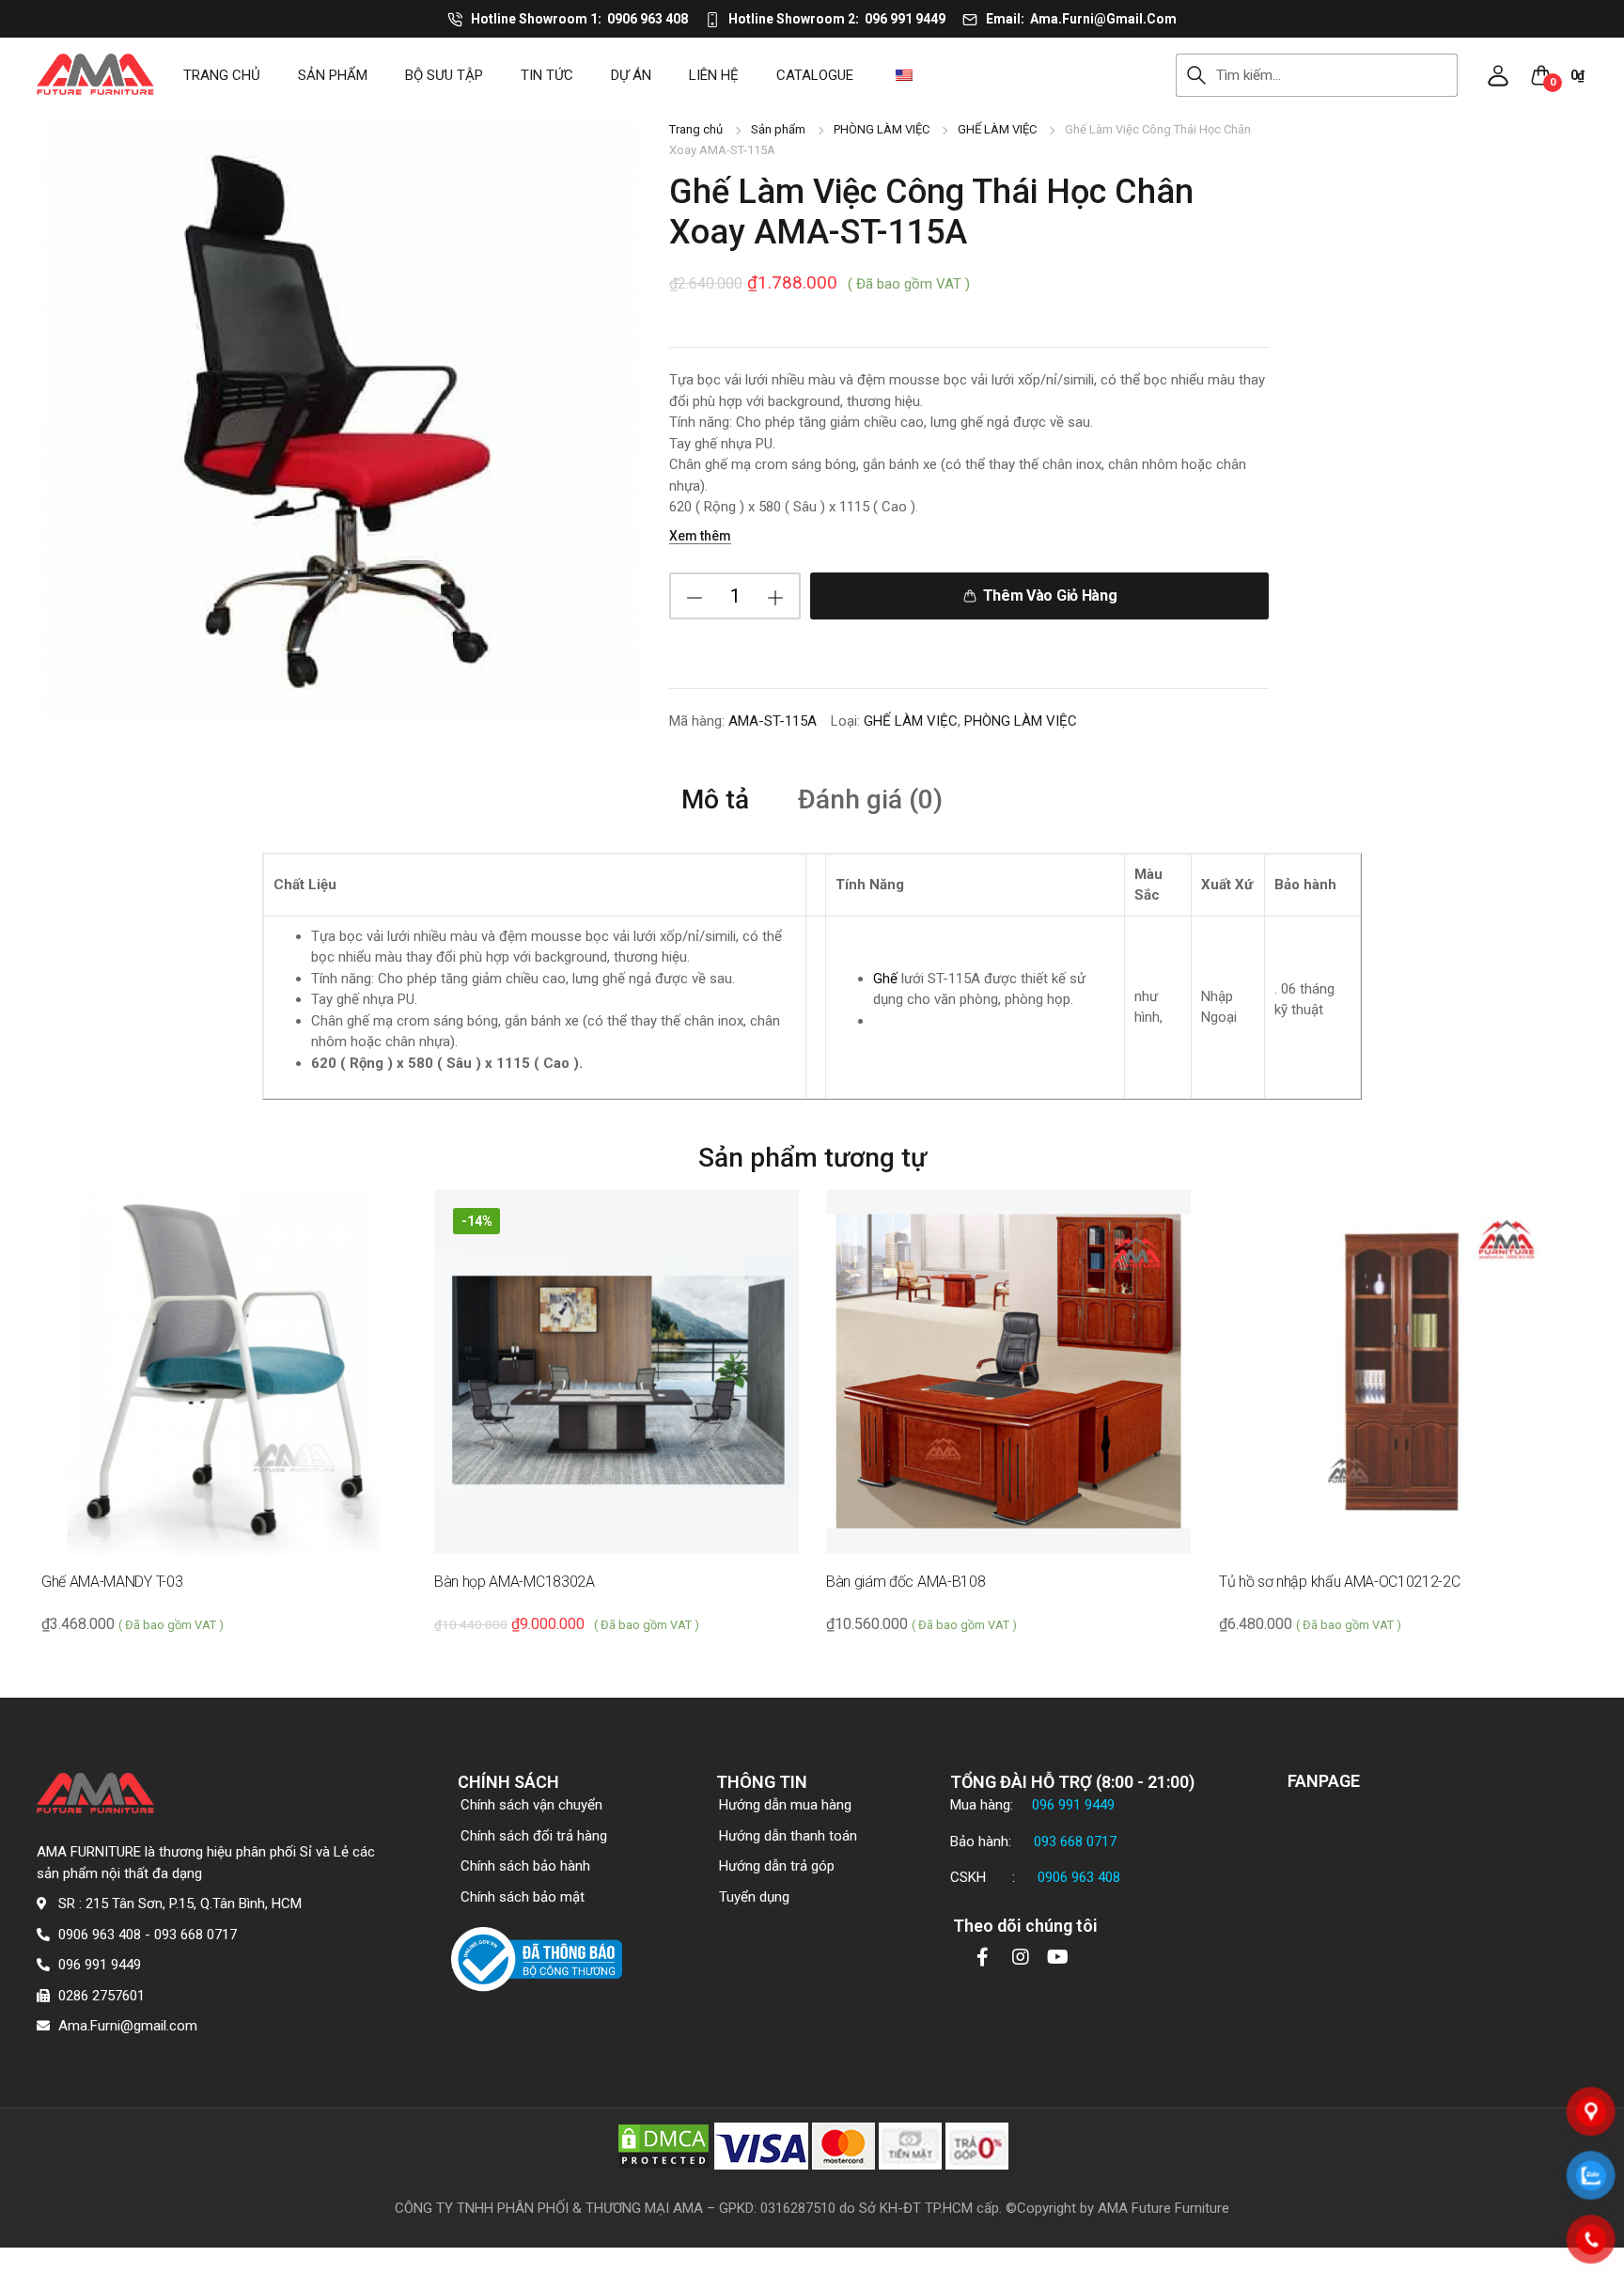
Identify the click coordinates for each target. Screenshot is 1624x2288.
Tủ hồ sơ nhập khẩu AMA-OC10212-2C (1339, 1582)
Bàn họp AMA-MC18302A (515, 1582)
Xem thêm (700, 536)
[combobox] (1337, 75)
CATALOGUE (815, 75)
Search (1196, 75)
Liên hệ (714, 75)
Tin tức (547, 75)
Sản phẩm (333, 75)
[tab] (715, 799)
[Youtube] (1058, 1957)
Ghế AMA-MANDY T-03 (112, 1582)
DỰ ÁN (631, 75)
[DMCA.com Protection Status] (664, 2145)
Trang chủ (222, 75)
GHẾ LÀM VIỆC (997, 129)
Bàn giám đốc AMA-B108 (906, 1582)
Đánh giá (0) (870, 800)
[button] (1498, 75)
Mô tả (715, 800)
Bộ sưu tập (444, 75)
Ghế (885, 979)
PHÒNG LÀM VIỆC (882, 129)
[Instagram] (1021, 1957)
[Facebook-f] (983, 1957)
